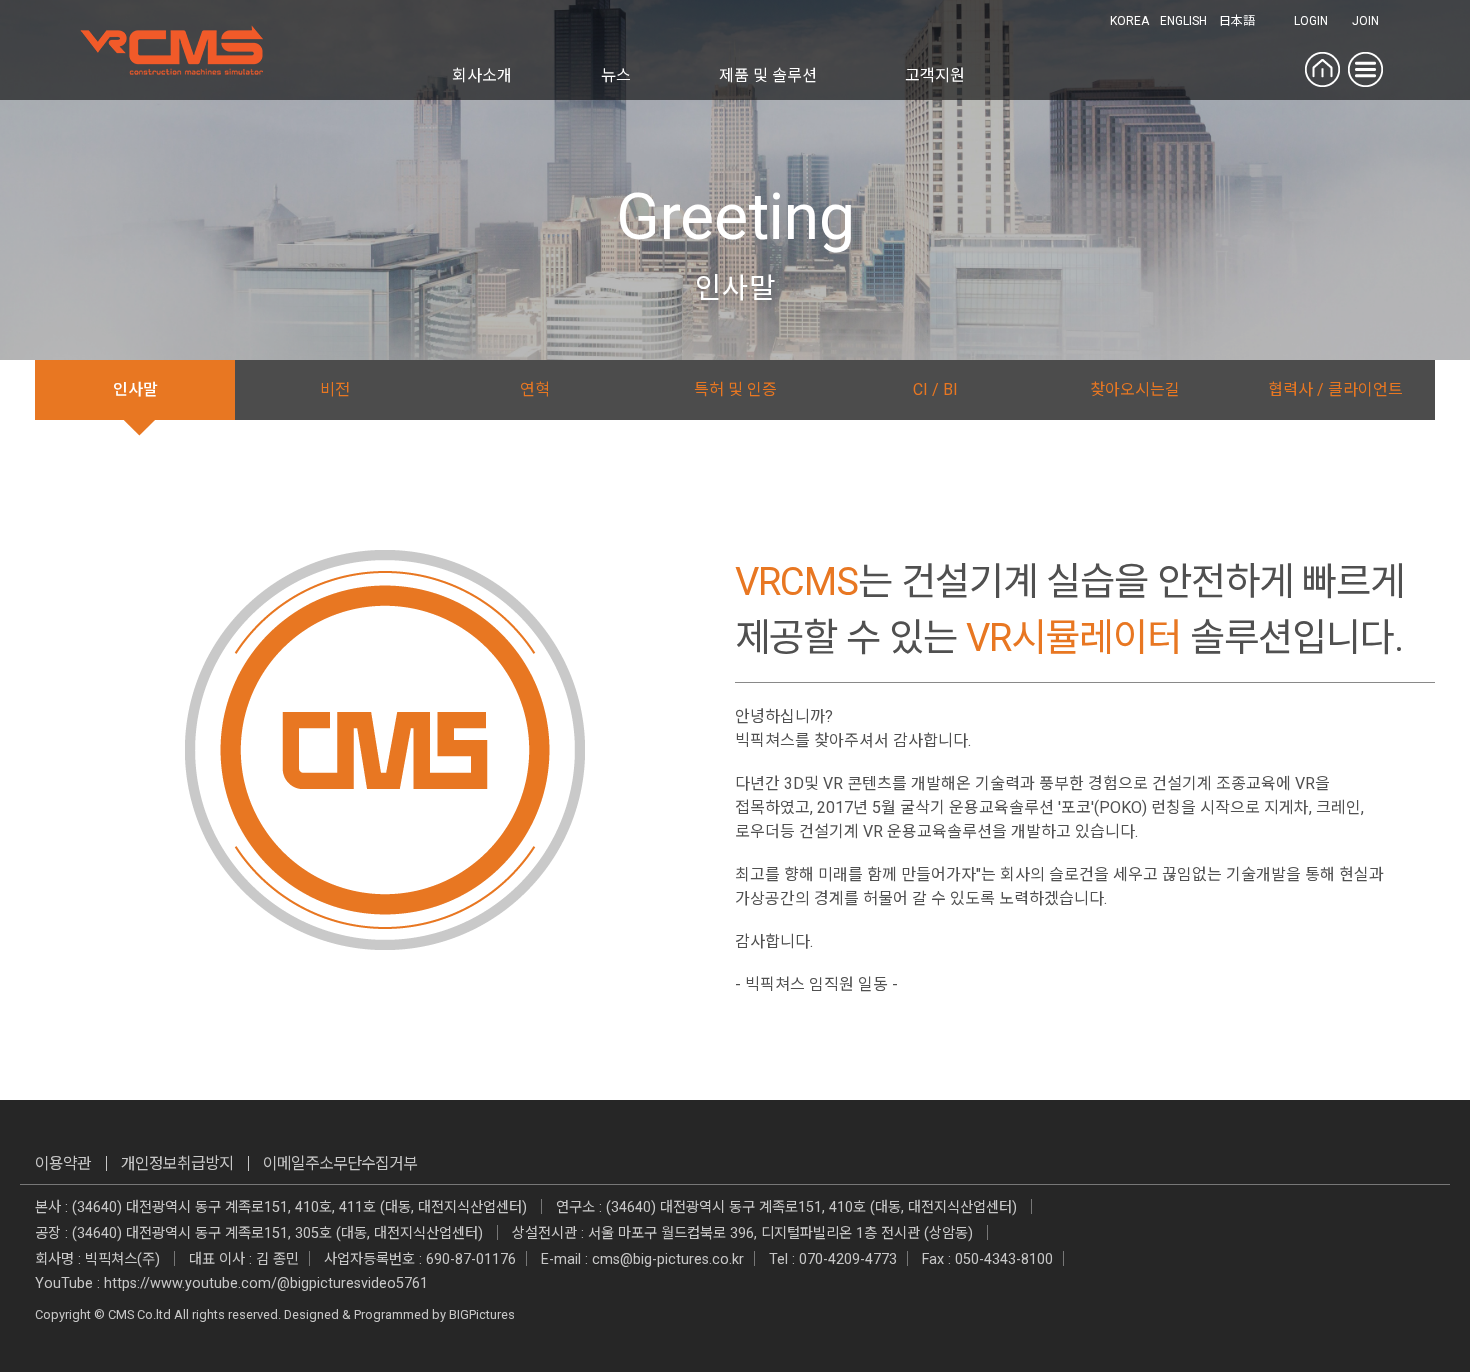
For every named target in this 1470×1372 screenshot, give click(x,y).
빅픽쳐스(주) (122, 1259)
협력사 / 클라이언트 (1335, 389)
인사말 (135, 389)
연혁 (535, 389)
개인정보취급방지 (177, 1163)
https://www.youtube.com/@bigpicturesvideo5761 (266, 1283)
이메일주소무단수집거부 (340, 1163)
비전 (335, 389)
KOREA (1129, 21)
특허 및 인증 (735, 389)
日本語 (1237, 21)
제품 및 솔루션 (768, 75)
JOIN (1365, 21)
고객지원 (935, 75)
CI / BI (935, 389)
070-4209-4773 (848, 1259)
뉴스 (616, 75)
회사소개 (482, 75)
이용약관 (63, 1163)
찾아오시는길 (1135, 389)
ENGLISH (1183, 21)
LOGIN (1311, 21)
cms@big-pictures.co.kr (668, 1259)
